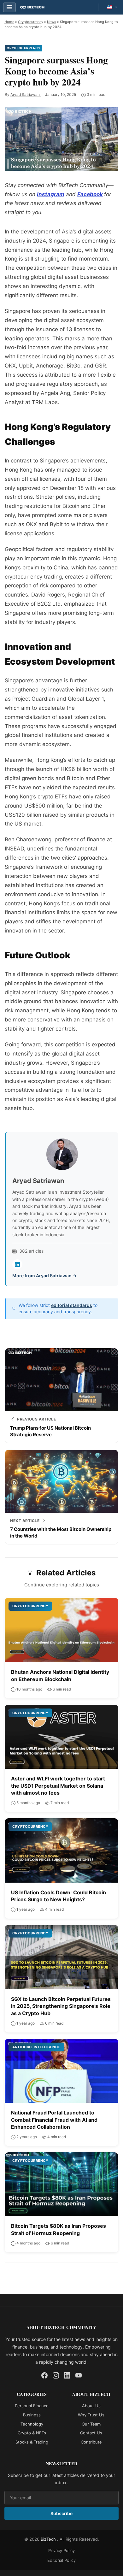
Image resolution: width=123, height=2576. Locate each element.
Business (32, 2414)
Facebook (90, 194)
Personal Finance (32, 2406)
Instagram (51, 194)
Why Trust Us (91, 2414)
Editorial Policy (61, 2560)
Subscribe (61, 2513)
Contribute (91, 2442)
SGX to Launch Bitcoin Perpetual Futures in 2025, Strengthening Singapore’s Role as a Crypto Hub (61, 2006)
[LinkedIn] (17, 1264)
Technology (32, 2424)
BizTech (49, 2539)
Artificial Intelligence (36, 2047)
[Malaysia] (112, 7)
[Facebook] (44, 2375)
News (52, 22)
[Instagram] (56, 2375)
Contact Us (91, 2433)
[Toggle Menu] (9, 7)
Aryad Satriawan (26, 94)
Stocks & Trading (32, 2442)
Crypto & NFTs (32, 2433)
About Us (91, 2406)
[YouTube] (79, 2375)
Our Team (91, 2424)
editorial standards (72, 1305)
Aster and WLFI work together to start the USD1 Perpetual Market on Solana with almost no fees (58, 1786)
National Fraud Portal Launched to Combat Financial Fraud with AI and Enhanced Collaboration (54, 2120)
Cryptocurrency (31, 22)
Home (9, 22)
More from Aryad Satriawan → (44, 1276)
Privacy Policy (61, 2550)
